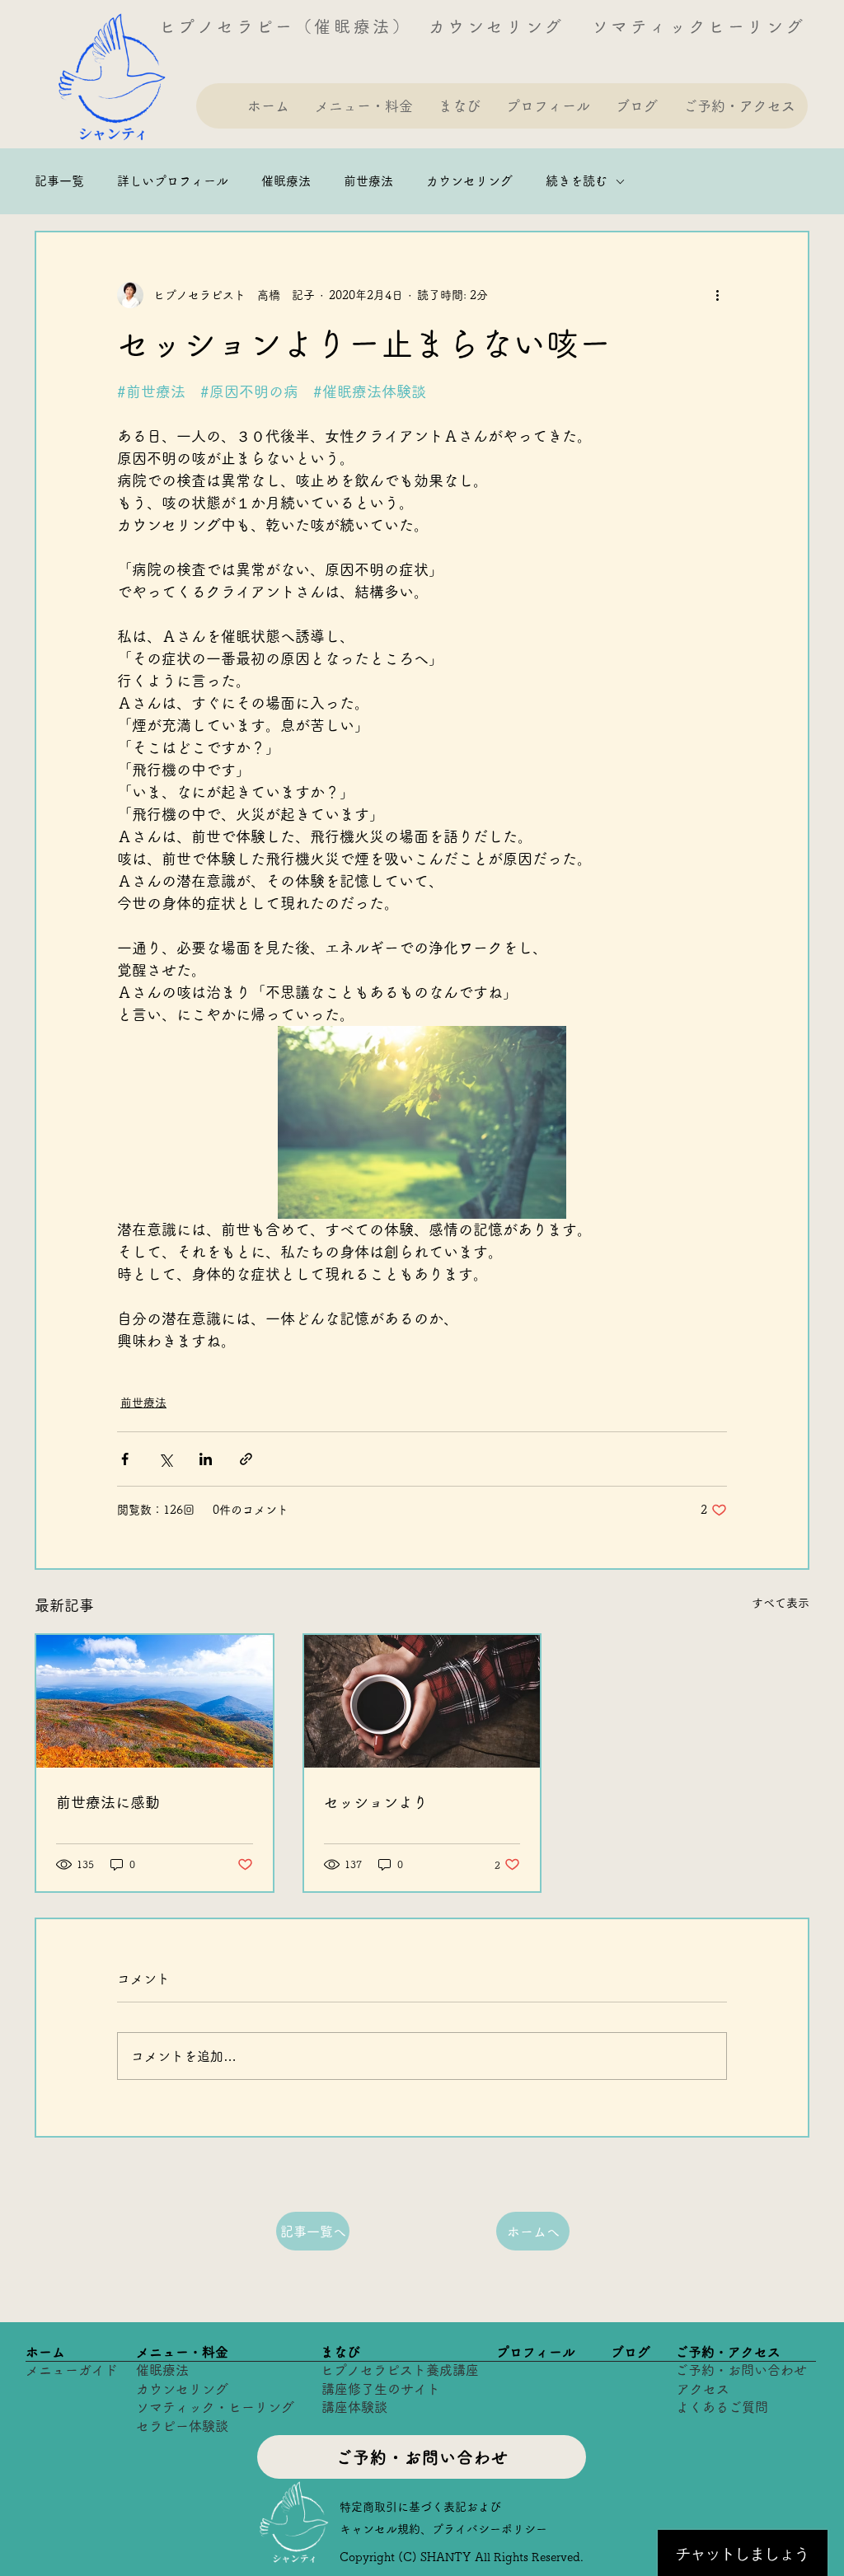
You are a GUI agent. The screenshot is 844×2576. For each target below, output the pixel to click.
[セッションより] (422, 1701)
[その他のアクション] (717, 295)
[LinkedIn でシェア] (206, 1459)
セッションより (376, 1802)
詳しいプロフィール (173, 181)
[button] (363, 106)
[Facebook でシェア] (125, 1459)
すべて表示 (781, 1603)
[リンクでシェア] (246, 1459)
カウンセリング (469, 181)
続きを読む (577, 181)
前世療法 (368, 181)
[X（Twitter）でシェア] (165, 1459)
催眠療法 (286, 181)
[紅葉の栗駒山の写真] (155, 1701)
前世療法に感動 (108, 1802)
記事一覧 (59, 181)
